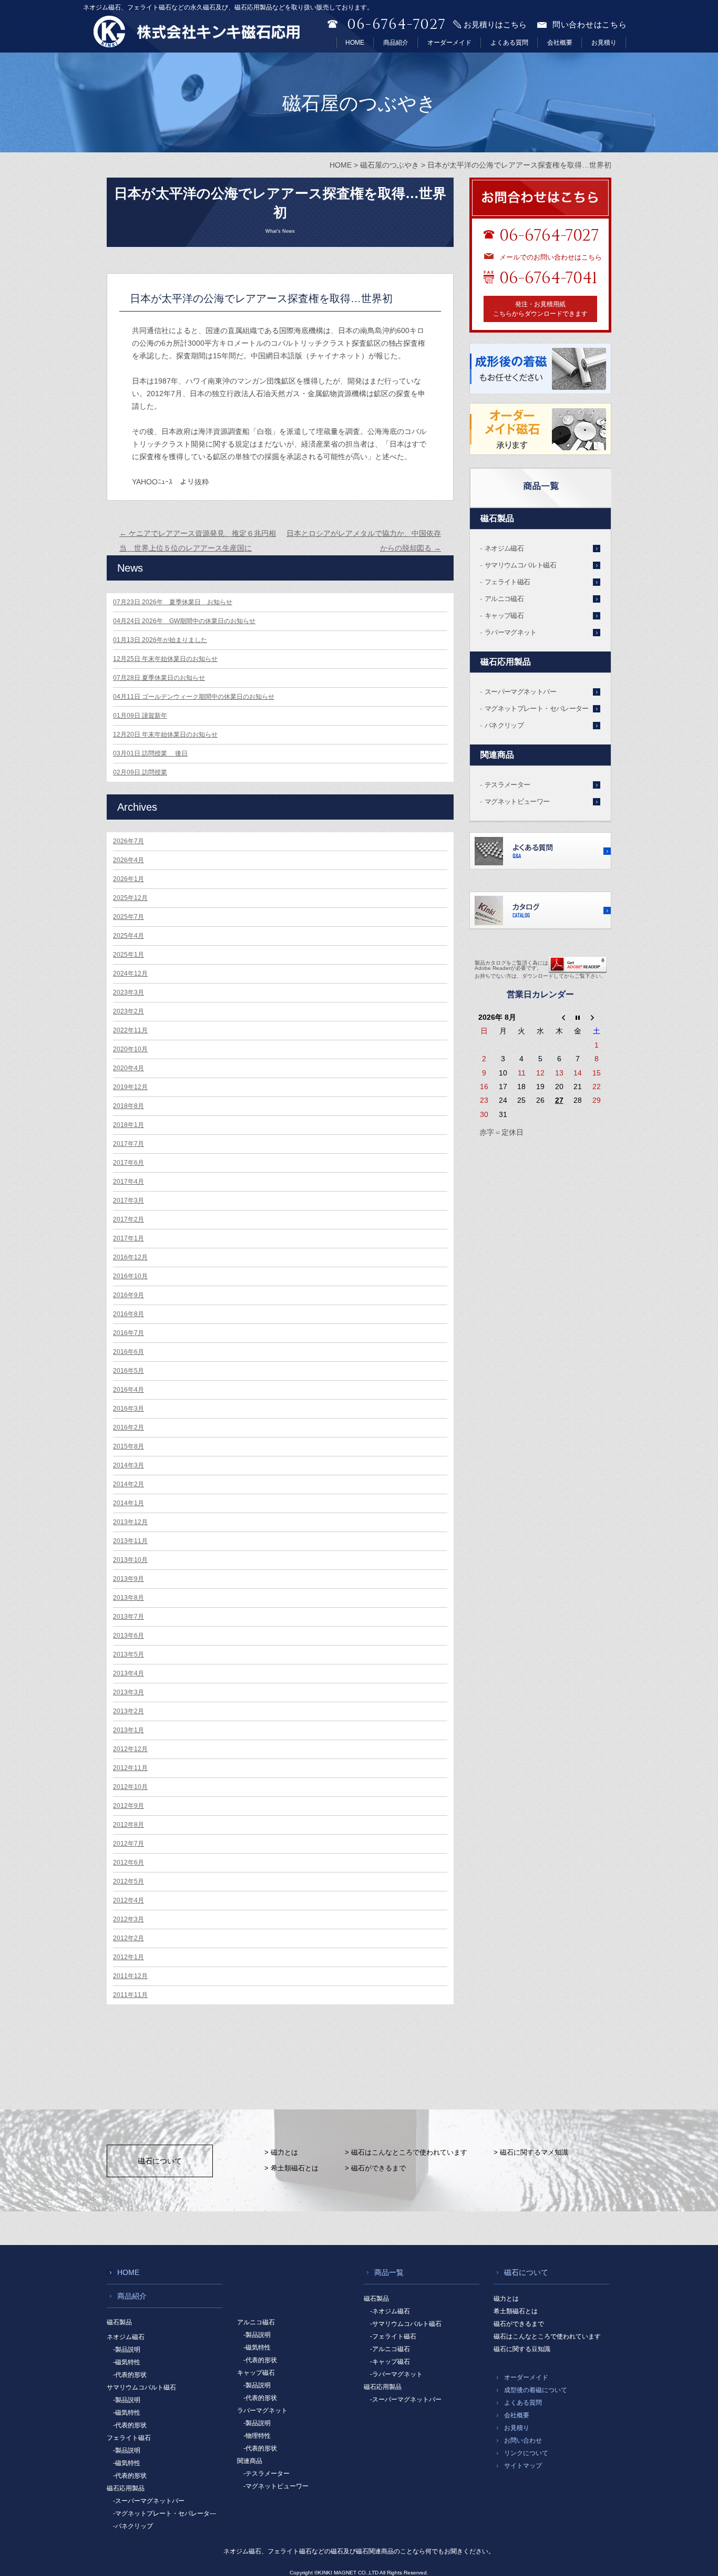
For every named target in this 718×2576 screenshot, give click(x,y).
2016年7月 (129, 1333)
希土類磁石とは (516, 2311)
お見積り (604, 43)
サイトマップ (523, 2466)
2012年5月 (129, 1881)
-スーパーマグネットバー (149, 2501)
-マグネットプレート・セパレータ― (165, 2513)
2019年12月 (130, 1087)
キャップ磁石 (504, 615)
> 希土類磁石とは (291, 2168)
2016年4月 (129, 1390)
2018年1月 (129, 1125)
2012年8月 (129, 1825)
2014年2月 (129, 1484)
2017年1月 (129, 1238)
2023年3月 (129, 992)
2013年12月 (130, 1522)
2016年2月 (129, 1427)
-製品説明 (127, 2350)
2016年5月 (129, 1371)
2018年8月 (129, 1106)
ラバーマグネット (511, 632)
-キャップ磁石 (390, 2362)
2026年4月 (129, 860)
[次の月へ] (597, 1017)
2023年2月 (129, 1011)
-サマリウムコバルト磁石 (406, 2324)
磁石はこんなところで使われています (547, 2336)
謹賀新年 (140, 716)
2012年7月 (129, 1844)
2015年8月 (129, 1446)
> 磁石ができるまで (375, 2168)
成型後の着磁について (536, 2390)
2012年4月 (129, 1900)
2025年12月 (130, 898)
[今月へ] (578, 1017)
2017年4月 (129, 1182)
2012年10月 (130, 1787)
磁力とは (506, 2299)
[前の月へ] (559, 1017)
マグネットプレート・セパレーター (537, 708)
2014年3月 (129, 1465)
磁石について (160, 2161)
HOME (355, 43)
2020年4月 (129, 1068)
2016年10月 (130, 1276)
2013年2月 (129, 1711)
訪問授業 (140, 772)
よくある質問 (509, 43)
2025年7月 (129, 917)
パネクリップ (504, 725)
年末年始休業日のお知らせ (165, 659)
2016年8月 (129, 1314)
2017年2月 (129, 1219)
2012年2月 (129, 1938)
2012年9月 (129, 1806)
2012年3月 (129, 1919)
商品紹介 (396, 43)
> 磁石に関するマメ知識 (531, 2152)
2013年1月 (129, 1730)
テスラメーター (507, 785)
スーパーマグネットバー (520, 692)
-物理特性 (257, 2436)
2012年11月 (130, 1768)
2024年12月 (130, 974)
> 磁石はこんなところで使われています (406, 2152)
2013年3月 (129, 1692)
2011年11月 (130, 1995)
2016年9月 (129, 1295)
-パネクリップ (133, 2526)
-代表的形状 (130, 2375)
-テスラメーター (266, 2474)
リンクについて (526, 2453)
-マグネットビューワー (276, 2486)
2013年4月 (129, 1673)
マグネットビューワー (517, 801)
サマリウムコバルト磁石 (520, 565)
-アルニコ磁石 (390, 2349)
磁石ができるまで (519, 2324)
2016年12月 (130, 1257)
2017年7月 (129, 1144)
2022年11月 (130, 1030)
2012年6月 (129, 1863)
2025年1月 (129, 955)
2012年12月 (130, 1749)
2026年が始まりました (160, 640)
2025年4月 (129, 936)
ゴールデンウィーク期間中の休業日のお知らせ (194, 697)
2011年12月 (130, 1976)
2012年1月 (129, 1957)
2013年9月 (129, 1579)
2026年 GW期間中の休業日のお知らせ (184, 621)
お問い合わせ (523, 2440)
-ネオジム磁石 (390, 2311)
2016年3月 (129, 1409)
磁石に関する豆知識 (522, 2349)
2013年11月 (130, 1541)
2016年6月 (129, 1352)
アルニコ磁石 (504, 599)
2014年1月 (129, 1503)
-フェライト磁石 (393, 2336)
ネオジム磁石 (504, 548)
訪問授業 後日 (150, 753)
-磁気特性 (127, 2362)
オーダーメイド (449, 43)
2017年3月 (129, 1201)
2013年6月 (129, 1636)
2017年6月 (129, 1163)
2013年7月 (129, 1617)
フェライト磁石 (507, 582)
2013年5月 (129, 1654)
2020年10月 (130, 1049)
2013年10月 (130, 1560)
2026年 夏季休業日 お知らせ (173, 602)
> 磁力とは (281, 2152)
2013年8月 (129, 1598)
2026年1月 (129, 879)
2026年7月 (129, 841)
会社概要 (560, 43)
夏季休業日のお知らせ (159, 678)
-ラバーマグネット (396, 2374)
